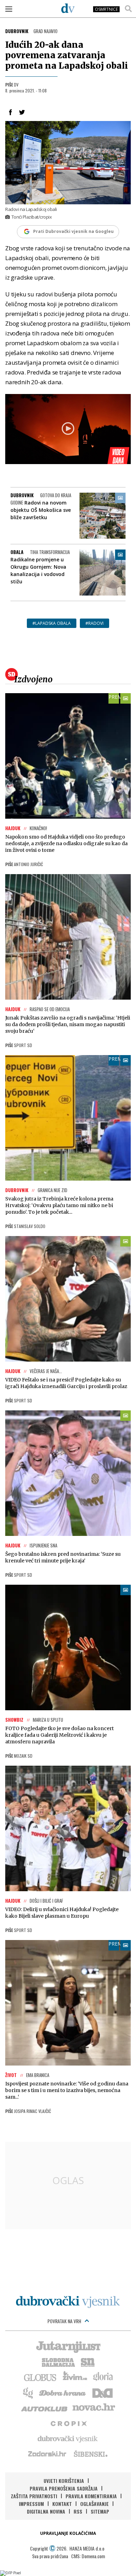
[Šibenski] (90, 2454)
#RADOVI (95, 623)
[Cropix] (68, 2423)
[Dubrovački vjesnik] (68, 2438)
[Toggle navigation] (9, 9)
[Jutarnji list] (68, 2346)
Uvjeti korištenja (64, 2481)
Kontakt (62, 2504)
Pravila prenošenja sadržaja (64, 2488)
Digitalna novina (46, 2511)
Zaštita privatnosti (34, 2496)
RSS (78, 2511)
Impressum (31, 2504)
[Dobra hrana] (63, 2392)
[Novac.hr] (94, 2408)
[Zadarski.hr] (47, 2454)
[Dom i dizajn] (103, 2392)
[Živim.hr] (75, 2377)
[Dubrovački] (68, 8)
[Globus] (40, 2377)
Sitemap (100, 2511)
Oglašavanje (95, 2504)
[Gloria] (103, 2377)
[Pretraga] (128, 9)
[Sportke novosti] (88, 2362)
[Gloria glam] (28, 2392)
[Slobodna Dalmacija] (58, 2362)
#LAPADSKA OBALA (52, 623)
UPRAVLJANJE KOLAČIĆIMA (68, 2533)
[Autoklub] (45, 2408)
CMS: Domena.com (88, 2556)
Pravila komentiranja (91, 2496)
